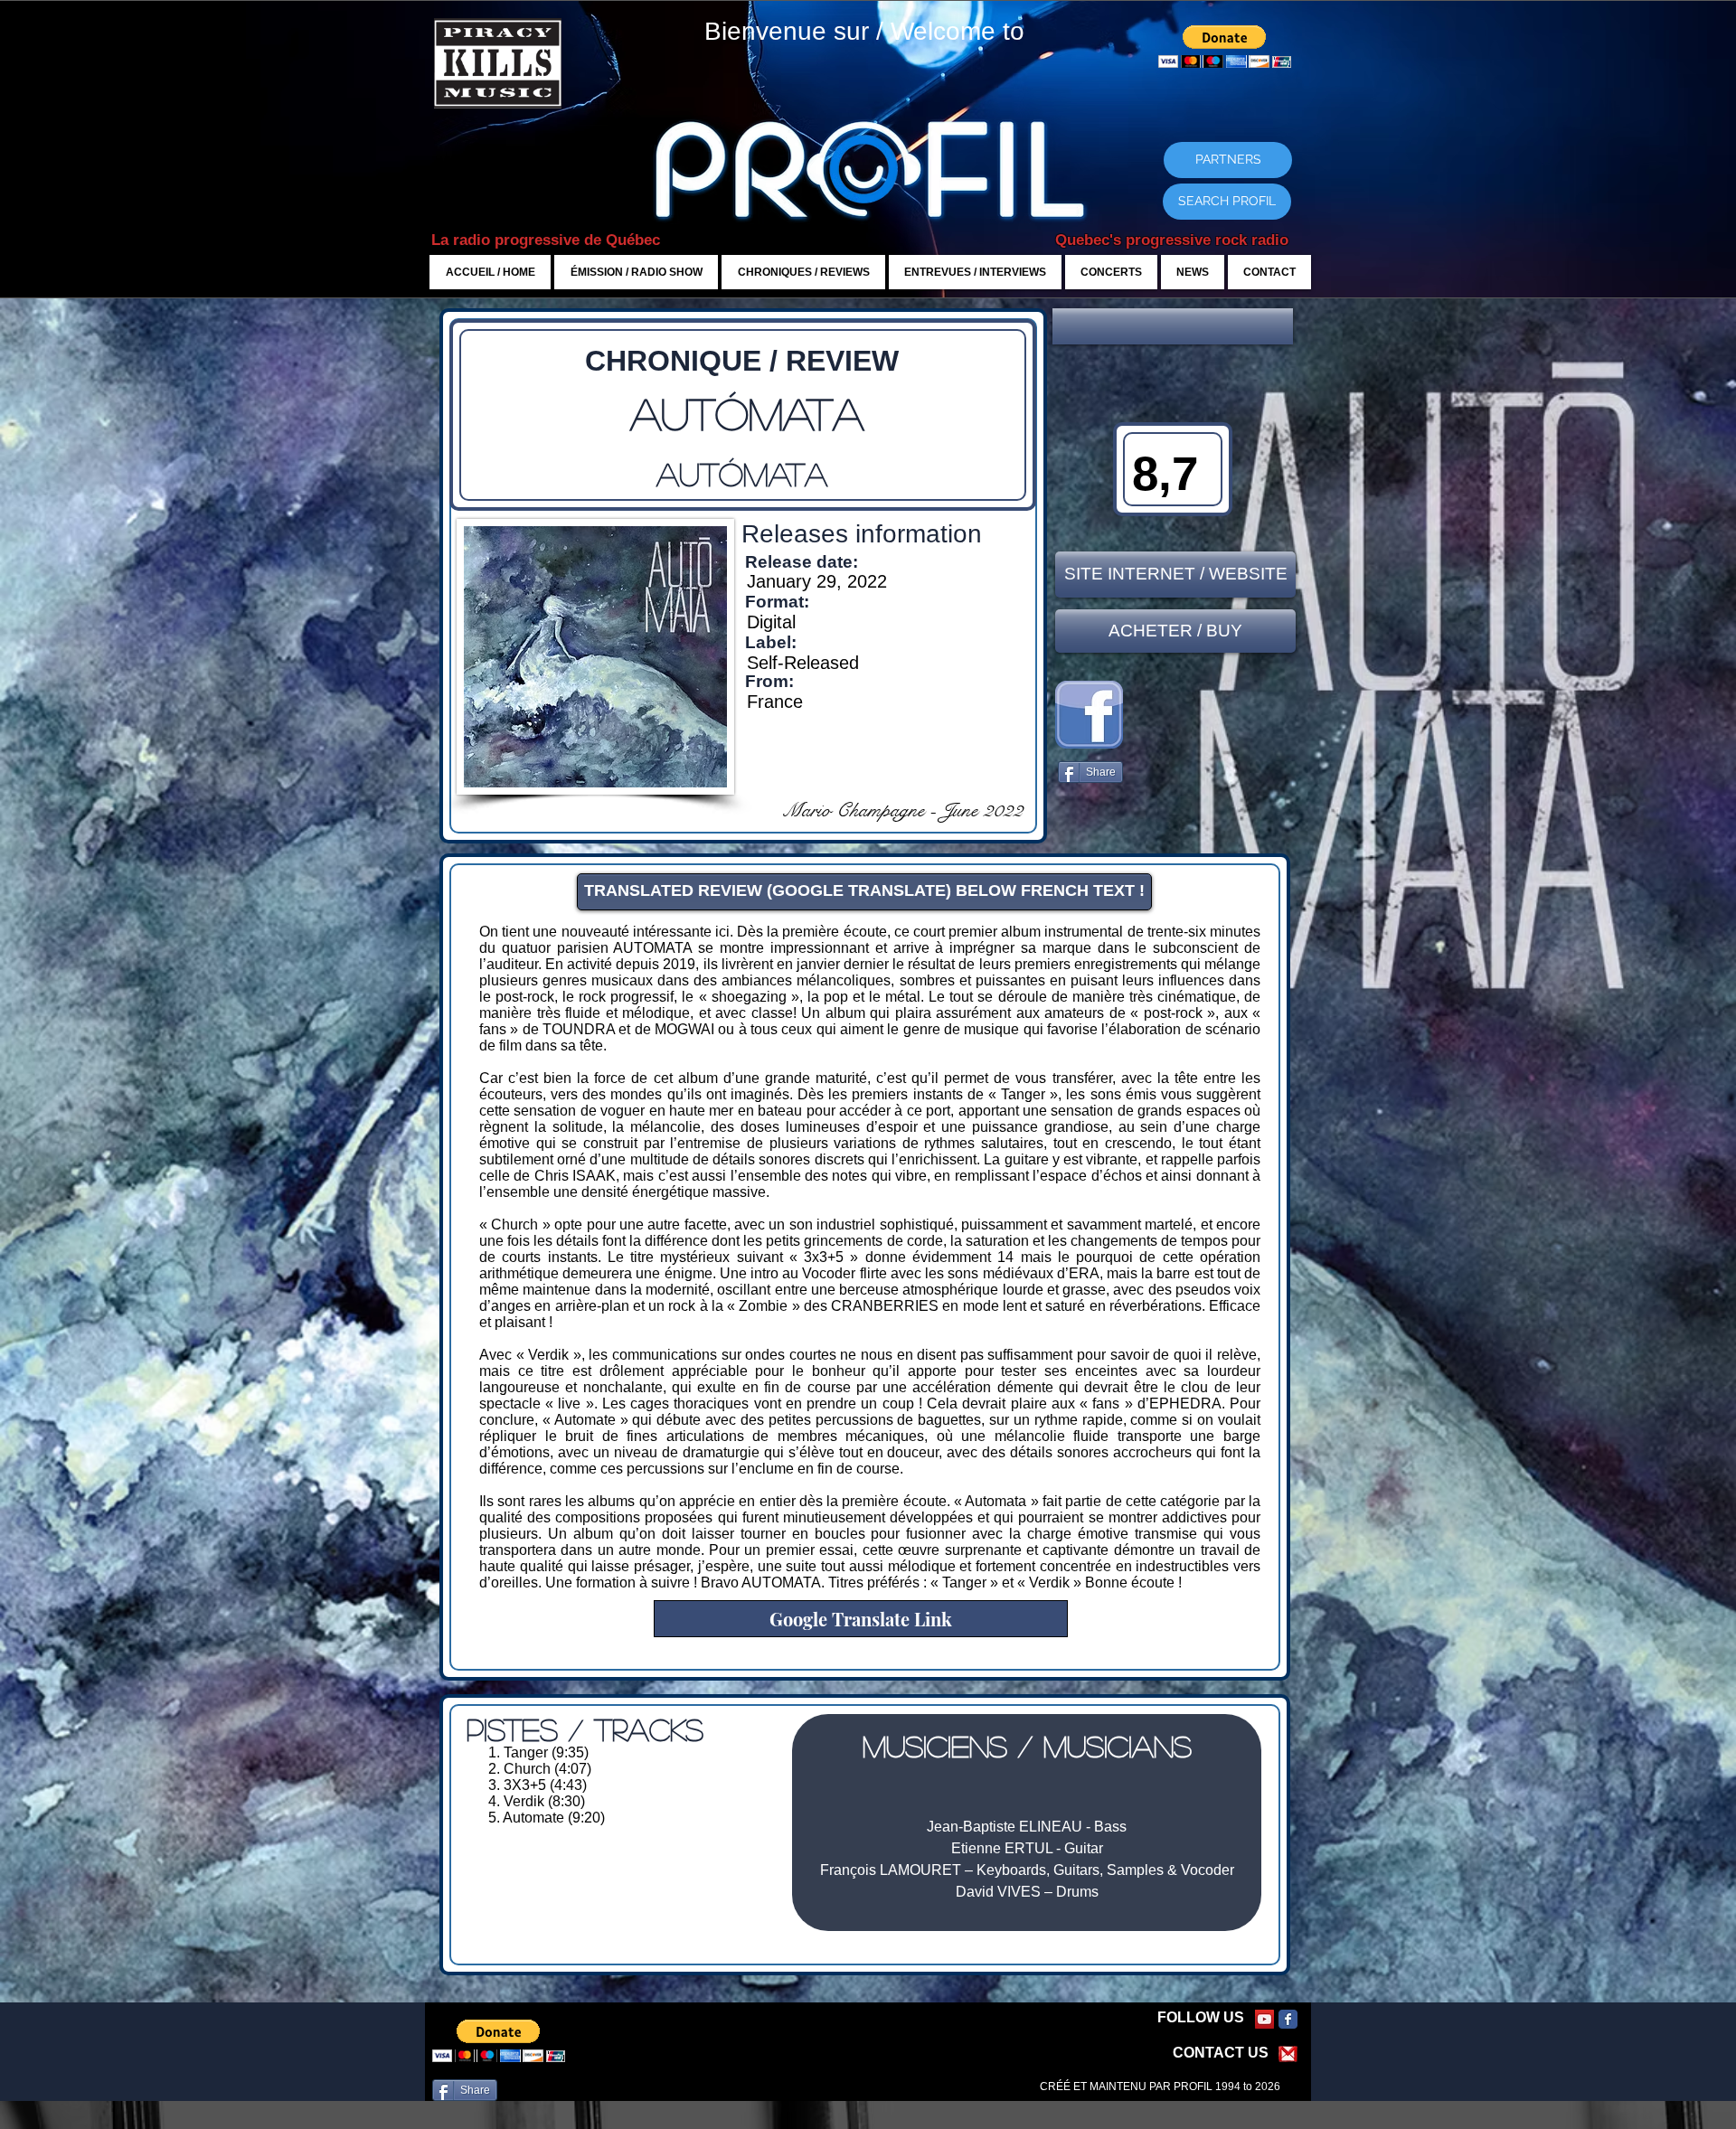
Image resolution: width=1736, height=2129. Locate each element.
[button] (1173, 326)
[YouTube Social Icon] (1264, 2019)
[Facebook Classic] (1288, 2019)
